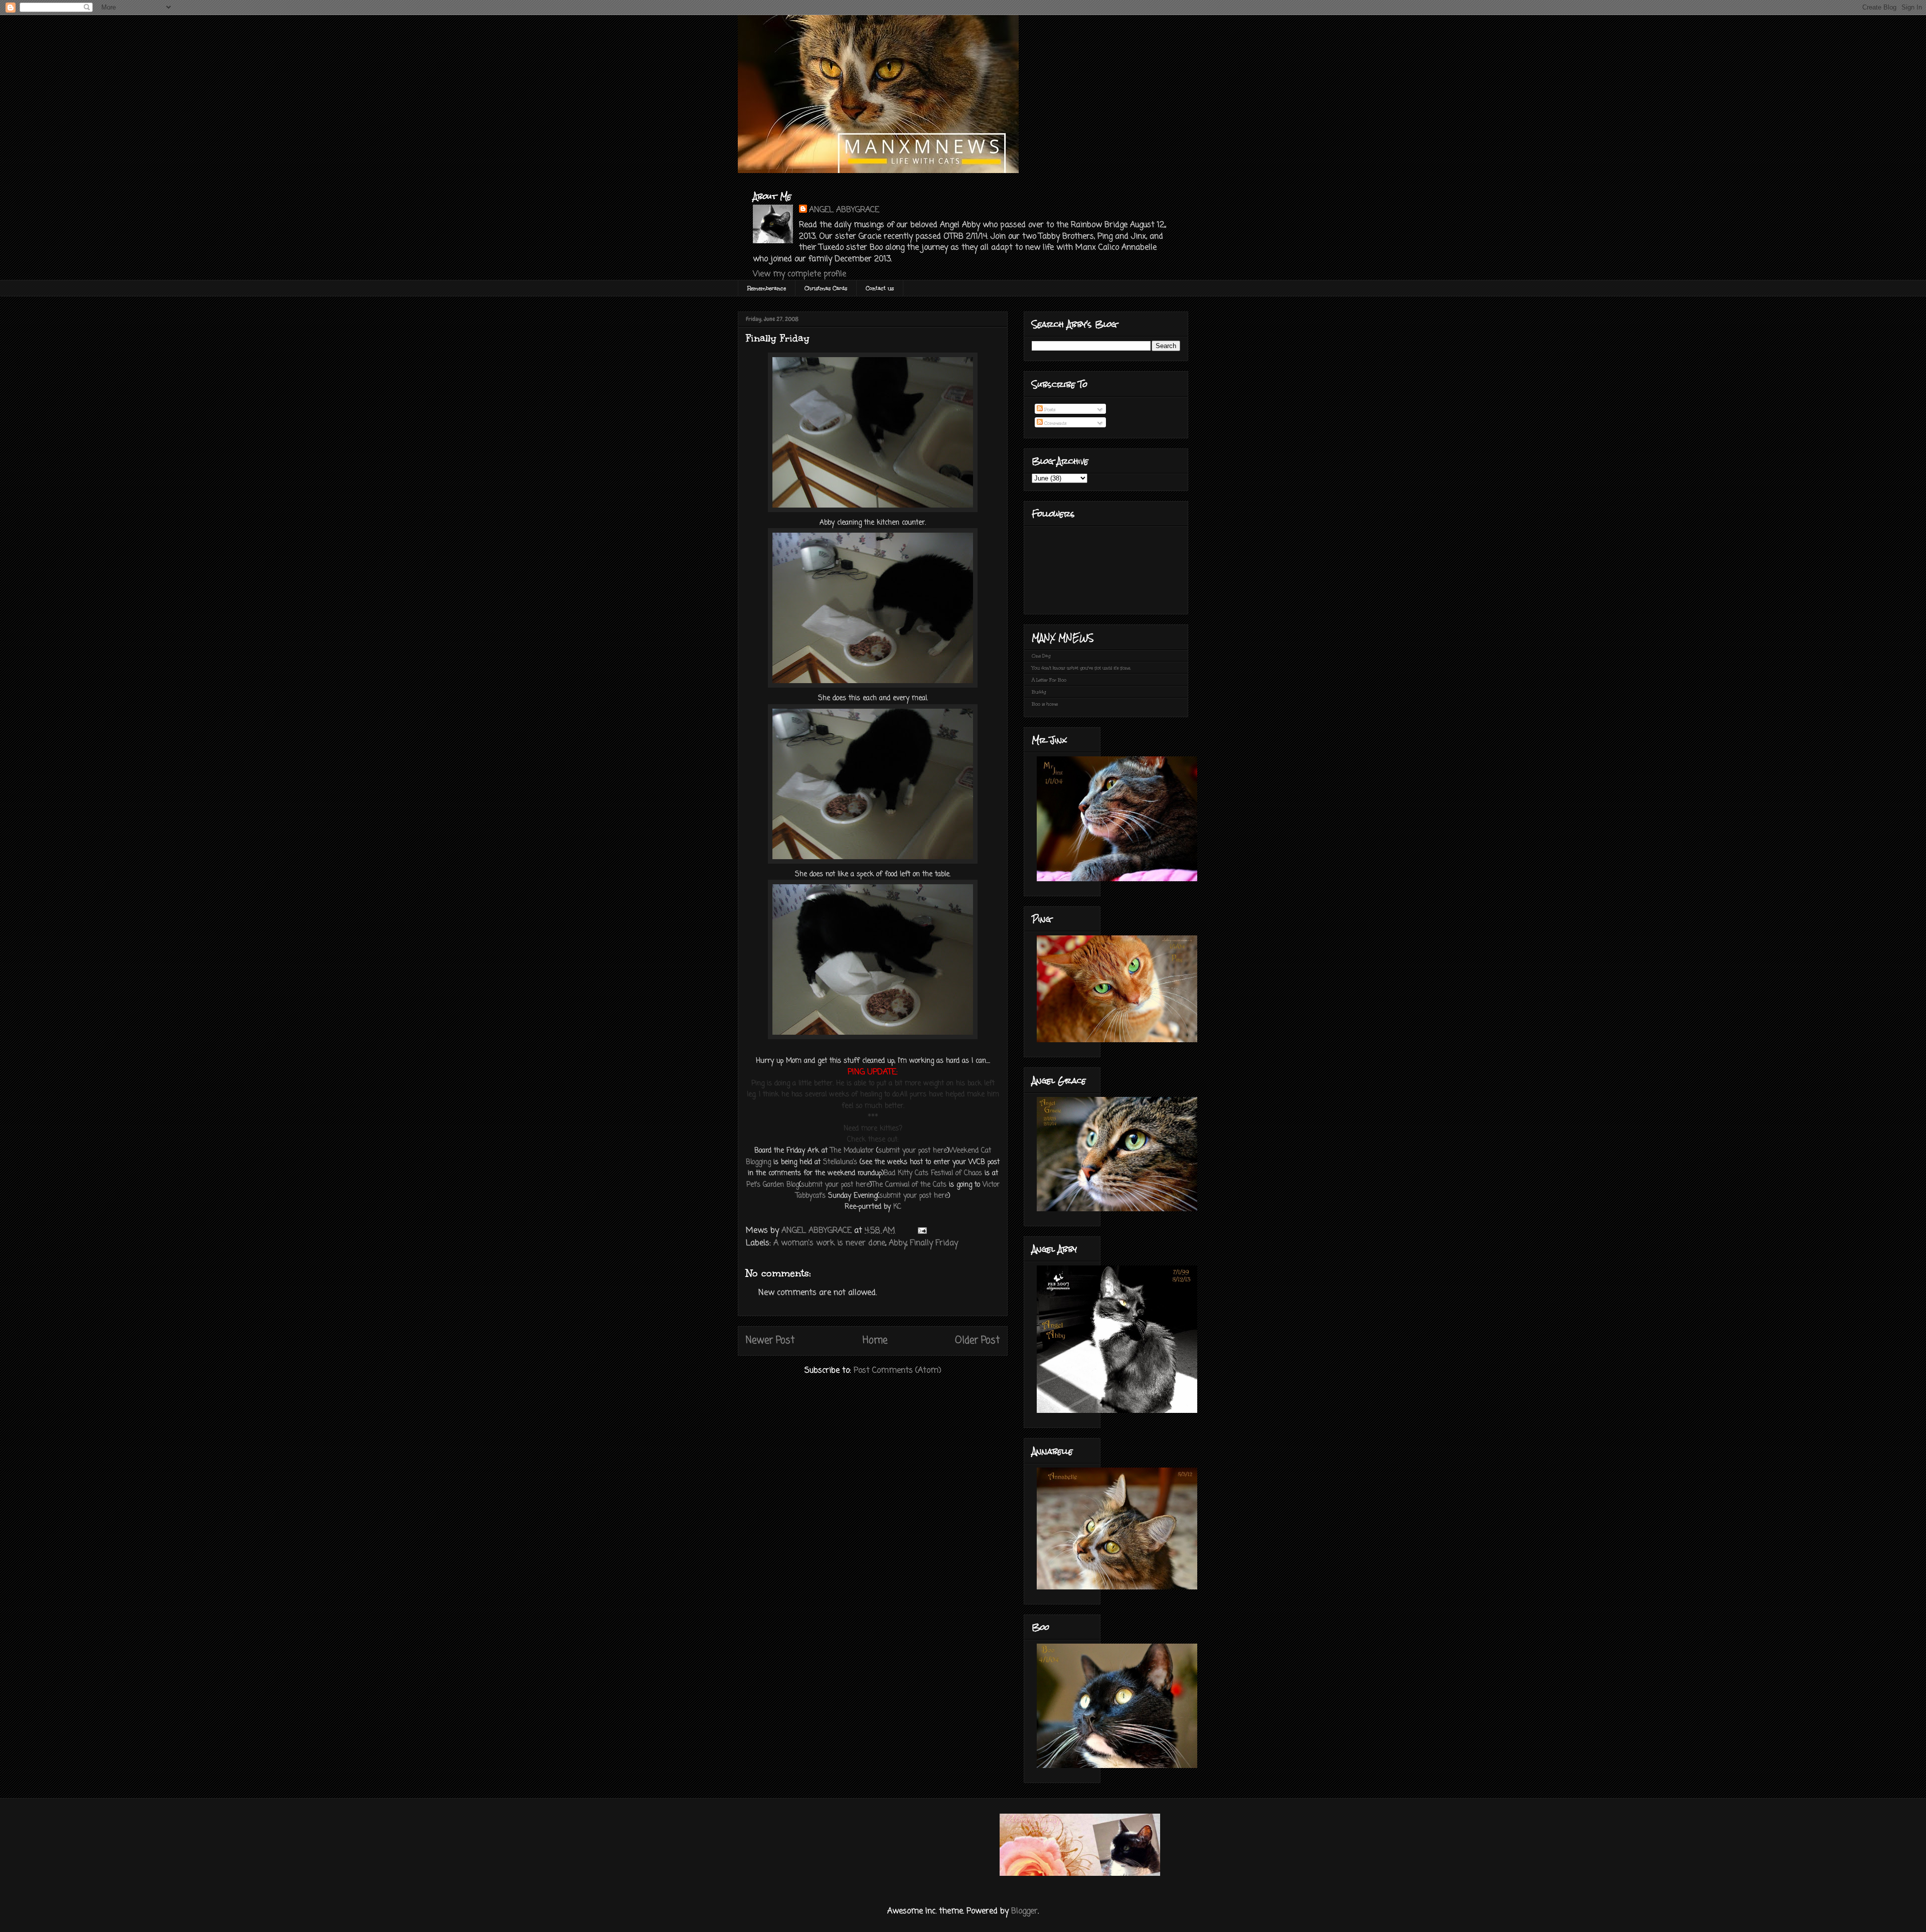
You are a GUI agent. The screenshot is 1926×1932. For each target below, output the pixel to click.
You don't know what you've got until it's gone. (1081, 668)
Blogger (1024, 1911)
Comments (1055, 423)
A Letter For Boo (1049, 680)
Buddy (1039, 692)
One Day (1041, 656)
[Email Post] (922, 1231)
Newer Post (770, 1340)
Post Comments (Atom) (898, 1371)
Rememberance (767, 288)
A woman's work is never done (829, 1243)
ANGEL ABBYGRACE (844, 210)
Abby (898, 1243)
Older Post (977, 1340)
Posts (1049, 409)
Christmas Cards (826, 288)
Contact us (880, 288)
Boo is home (1045, 704)
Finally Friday (934, 1243)
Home (875, 1340)
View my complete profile (799, 274)
